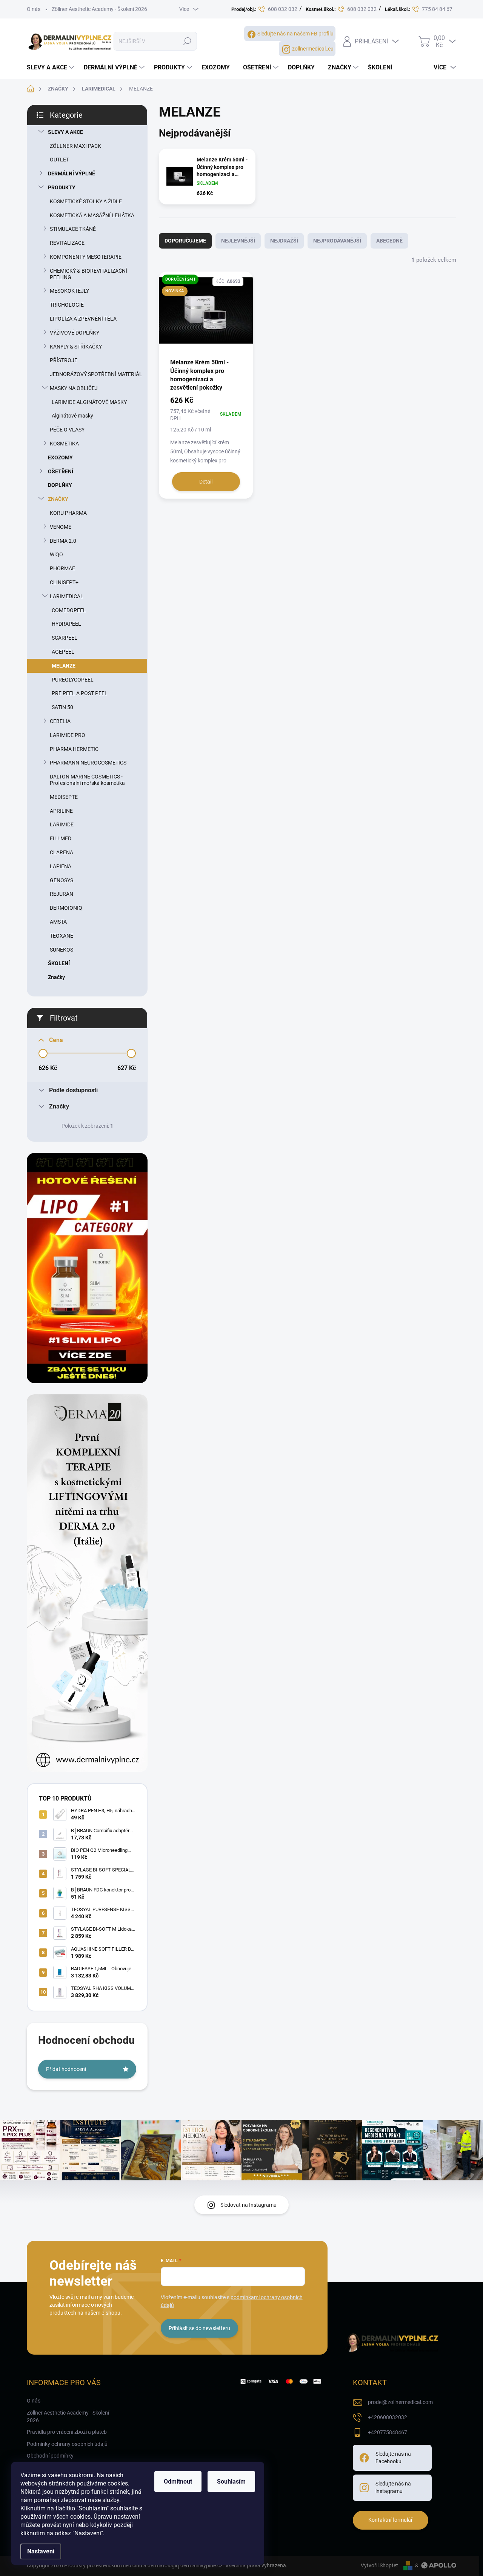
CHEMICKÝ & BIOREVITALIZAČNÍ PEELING (88, 274)
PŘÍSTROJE (64, 360)
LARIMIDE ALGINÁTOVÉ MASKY (89, 402)
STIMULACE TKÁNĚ (73, 229)
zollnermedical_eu (313, 49)
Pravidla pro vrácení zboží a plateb (67, 2432)
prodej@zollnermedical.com (400, 2402)
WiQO (56, 554)
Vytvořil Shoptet (379, 2565)
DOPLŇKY (60, 485)
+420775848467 (388, 2432)
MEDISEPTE (64, 797)
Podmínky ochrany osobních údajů (67, 2444)
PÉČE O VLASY (67, 430)
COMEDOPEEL (69, 610)
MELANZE (64, 666)
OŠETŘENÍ (61, 471)
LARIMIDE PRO (68, 735)
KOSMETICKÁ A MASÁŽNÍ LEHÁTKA (92, 215)
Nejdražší (284, 241)
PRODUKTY (62, 187)
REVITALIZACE (67, 243)
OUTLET (59, 160)
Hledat (187, 41)
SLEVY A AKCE (65, 132)
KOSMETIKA (64, 444)
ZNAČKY (58, 499)
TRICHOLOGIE (67, 305)
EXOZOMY (60, 457)
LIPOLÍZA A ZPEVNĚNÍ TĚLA (83, 319)
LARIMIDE (62, 824)
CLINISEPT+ (64, 582)
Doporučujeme (185, 241)
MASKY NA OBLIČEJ (74, 388)
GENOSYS (62, 880)
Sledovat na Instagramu (248, 2205)
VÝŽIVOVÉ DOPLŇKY (75, 333)
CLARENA (62, 852)
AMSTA (58, 922)
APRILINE (61, 811)
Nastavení (41, 2551)
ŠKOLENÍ (59, 963)
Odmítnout (178, 2482)
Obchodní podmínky (50, 2456)
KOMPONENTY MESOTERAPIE (86, 257)
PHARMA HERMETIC (74, 749)
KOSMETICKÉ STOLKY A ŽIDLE (86, 201)
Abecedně (389, 241)
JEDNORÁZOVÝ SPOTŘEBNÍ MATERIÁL (96, 374)
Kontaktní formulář (391, 2520)
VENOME (61, 527)
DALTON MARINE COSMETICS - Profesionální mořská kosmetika (87, 780)
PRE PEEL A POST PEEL (80, 693)
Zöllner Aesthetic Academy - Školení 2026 (99, 9)
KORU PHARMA (68, 513)
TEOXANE (62, 936)
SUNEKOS (62, 950)
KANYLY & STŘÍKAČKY (76, 347)
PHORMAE (62, 568)
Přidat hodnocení (66, 2069)
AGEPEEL (63, 652)
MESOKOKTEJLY (69, 291)
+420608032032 (388, 2417)
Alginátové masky (72, 416)
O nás (34, 9)
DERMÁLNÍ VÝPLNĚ (72, 173)
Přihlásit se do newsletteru (199, 2328)
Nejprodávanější (337, 241)
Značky (56, 977)
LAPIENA (61, 866)
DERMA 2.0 (63, 541)
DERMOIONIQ (66, 908)
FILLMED (61, 838)
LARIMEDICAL (67, 596)
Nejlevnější (238, 241)
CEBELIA (60, 721)
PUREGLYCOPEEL (73, 680)
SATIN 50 (62, 707)
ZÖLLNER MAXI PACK (75, 146)
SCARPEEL (65, 638)
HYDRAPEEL (66, 624)
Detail (206, 482)
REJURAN (62, 894)
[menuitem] (52, 68)
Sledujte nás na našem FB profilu (295, 34)
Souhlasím (231, 2482)
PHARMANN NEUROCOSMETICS (88, 763)
